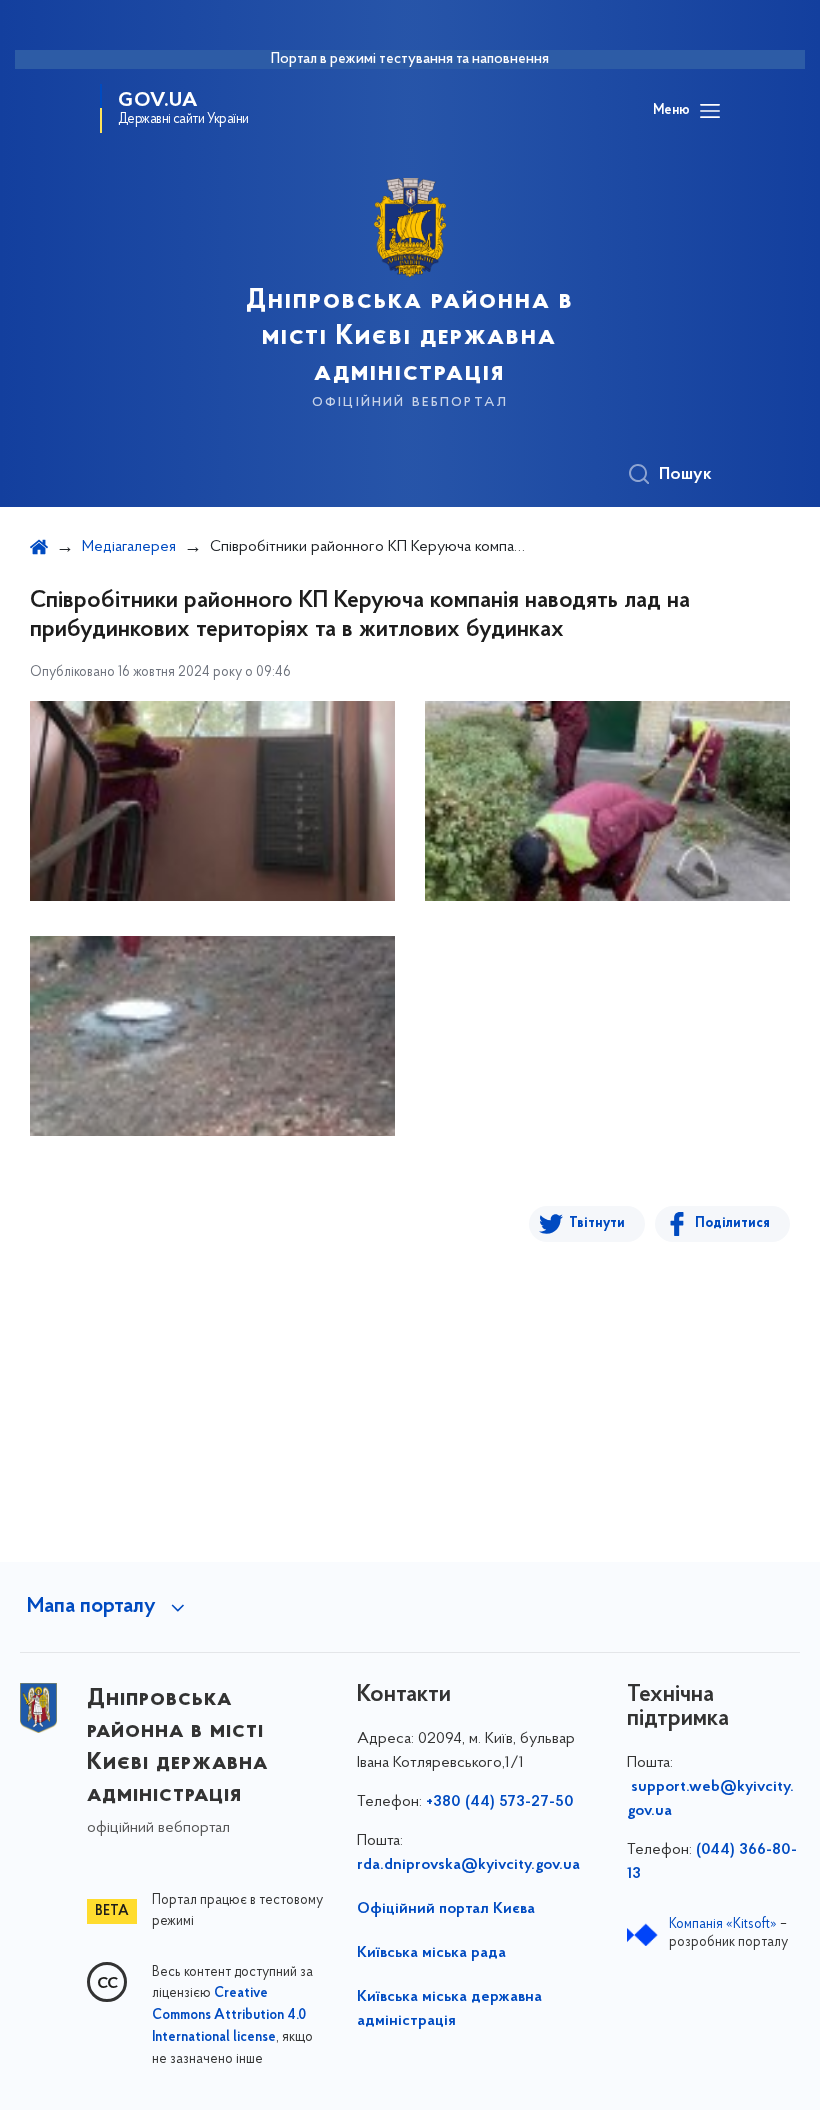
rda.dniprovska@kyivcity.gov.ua (468, 1865)
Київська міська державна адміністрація (449, 2009)
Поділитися (732, 1223)
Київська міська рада (431, 1953)
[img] (212, 801)
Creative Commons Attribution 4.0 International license (229, 2016)
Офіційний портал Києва (446, 1909)
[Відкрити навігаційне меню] (710, 111)
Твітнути (597, 1223)
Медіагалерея (129, 547)
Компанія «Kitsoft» (723, 1924)
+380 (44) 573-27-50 (500, 1802)
